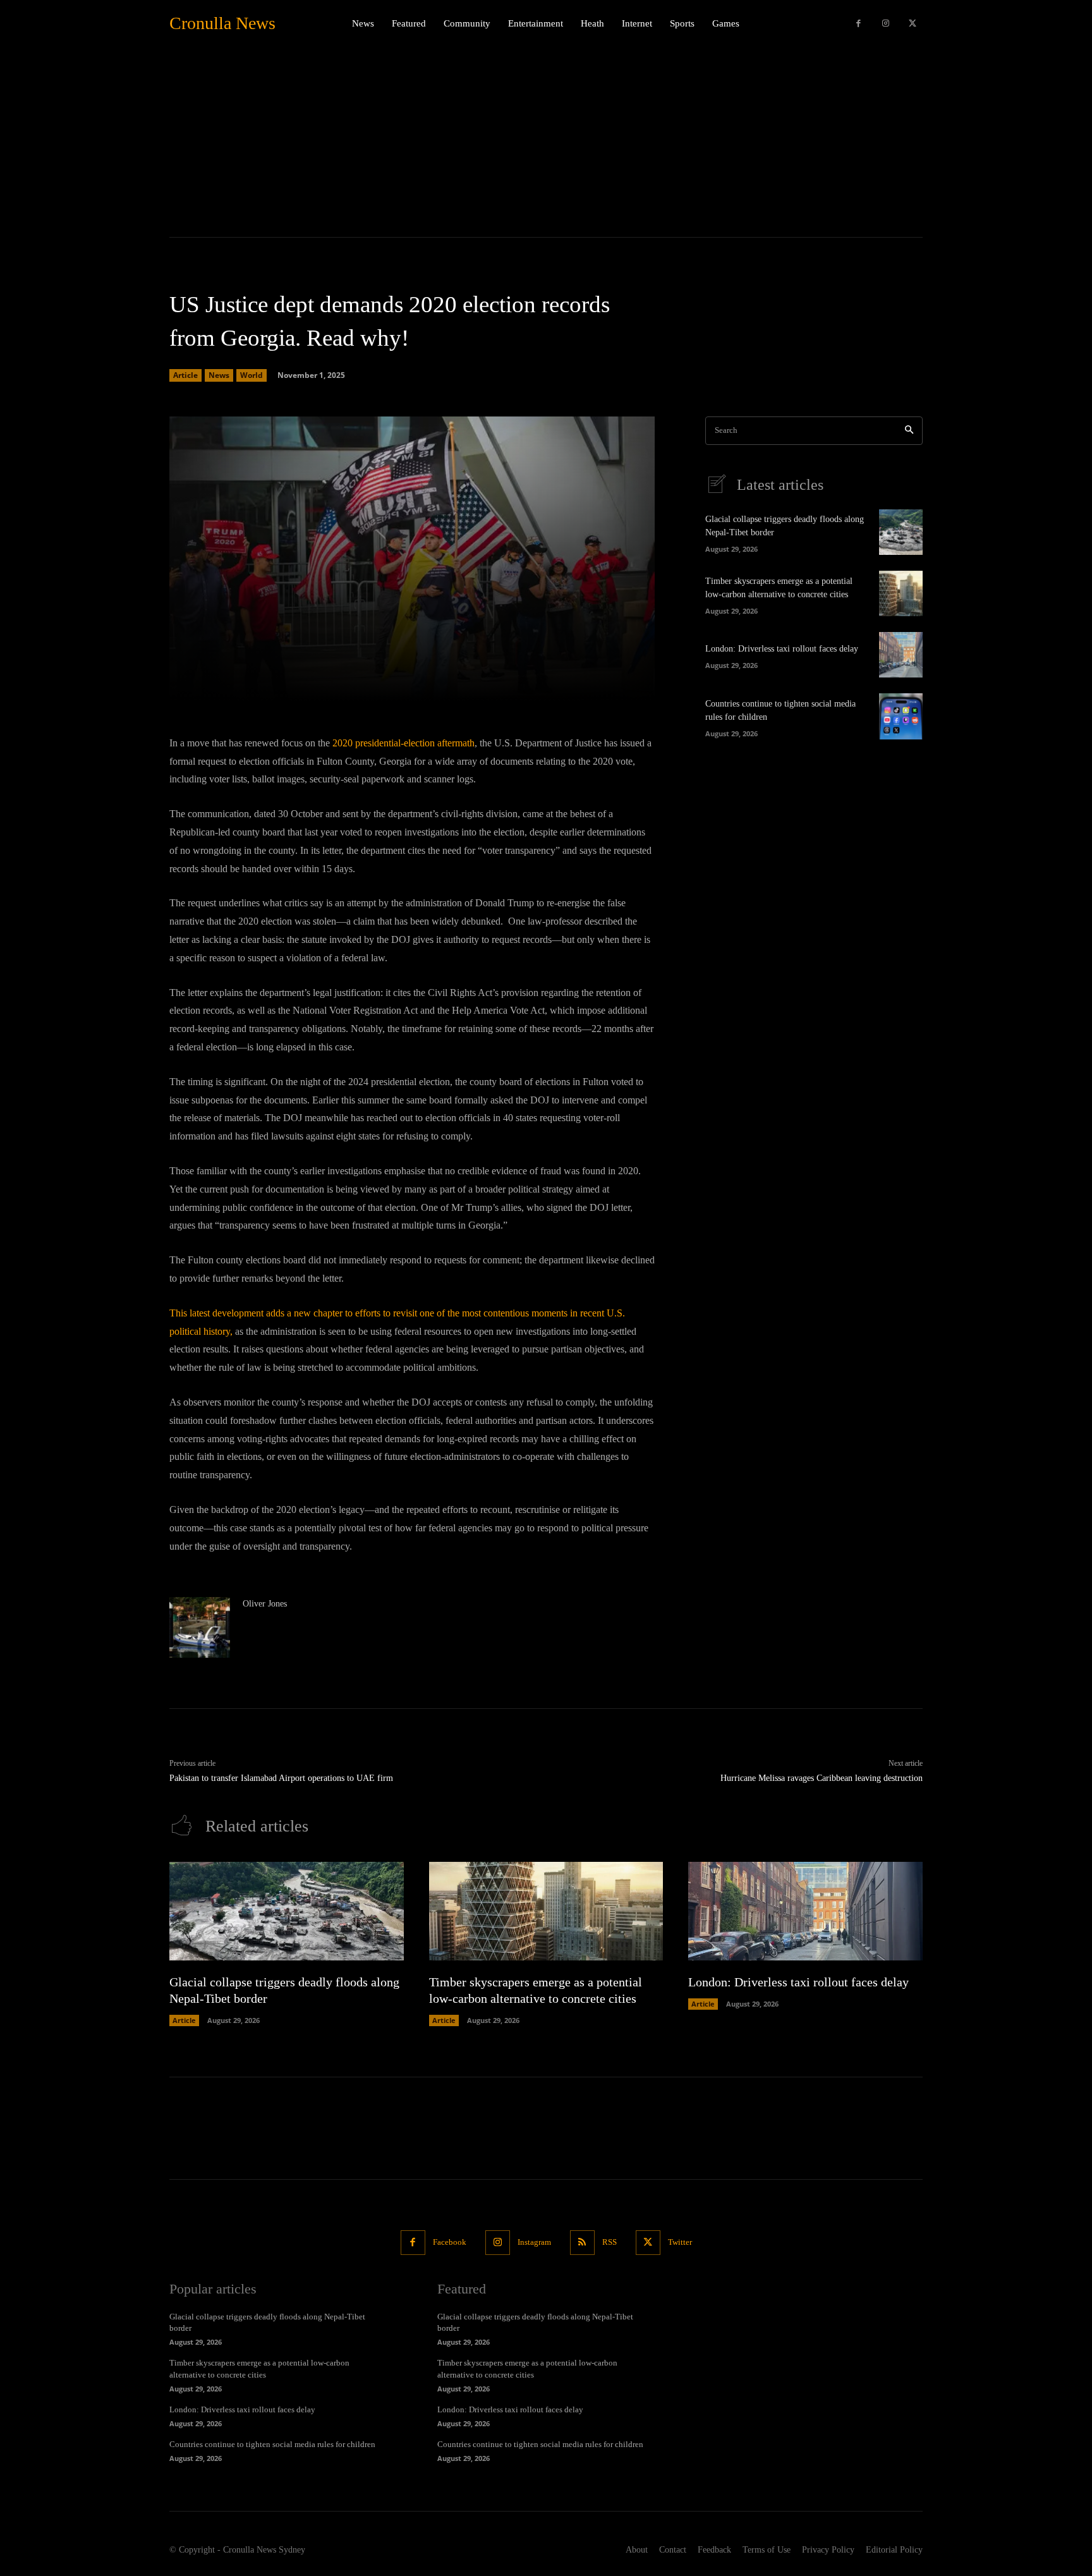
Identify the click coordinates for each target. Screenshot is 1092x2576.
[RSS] (582, 2243)
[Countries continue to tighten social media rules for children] (901, 716)
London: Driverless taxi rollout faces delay (782, 649)
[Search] (909, 431)
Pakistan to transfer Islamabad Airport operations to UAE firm (281, 1778)
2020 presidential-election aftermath (403, 743)
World (252, 375)
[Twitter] (912, 24)
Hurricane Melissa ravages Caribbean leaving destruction (822, 1778)
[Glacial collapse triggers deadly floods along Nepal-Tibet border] (901, 532)
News (219, 375)
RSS (610, 2242)
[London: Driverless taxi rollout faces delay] (901, 655)
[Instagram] (886, 24)
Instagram (534, 2242)
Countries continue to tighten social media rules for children (272, 2444)
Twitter (680, 2242)
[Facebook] (858, 24)
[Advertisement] (546, 142)
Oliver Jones (265, 1604)
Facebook (450, 2242)
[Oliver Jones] (200, 1627)
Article (185, 375)
